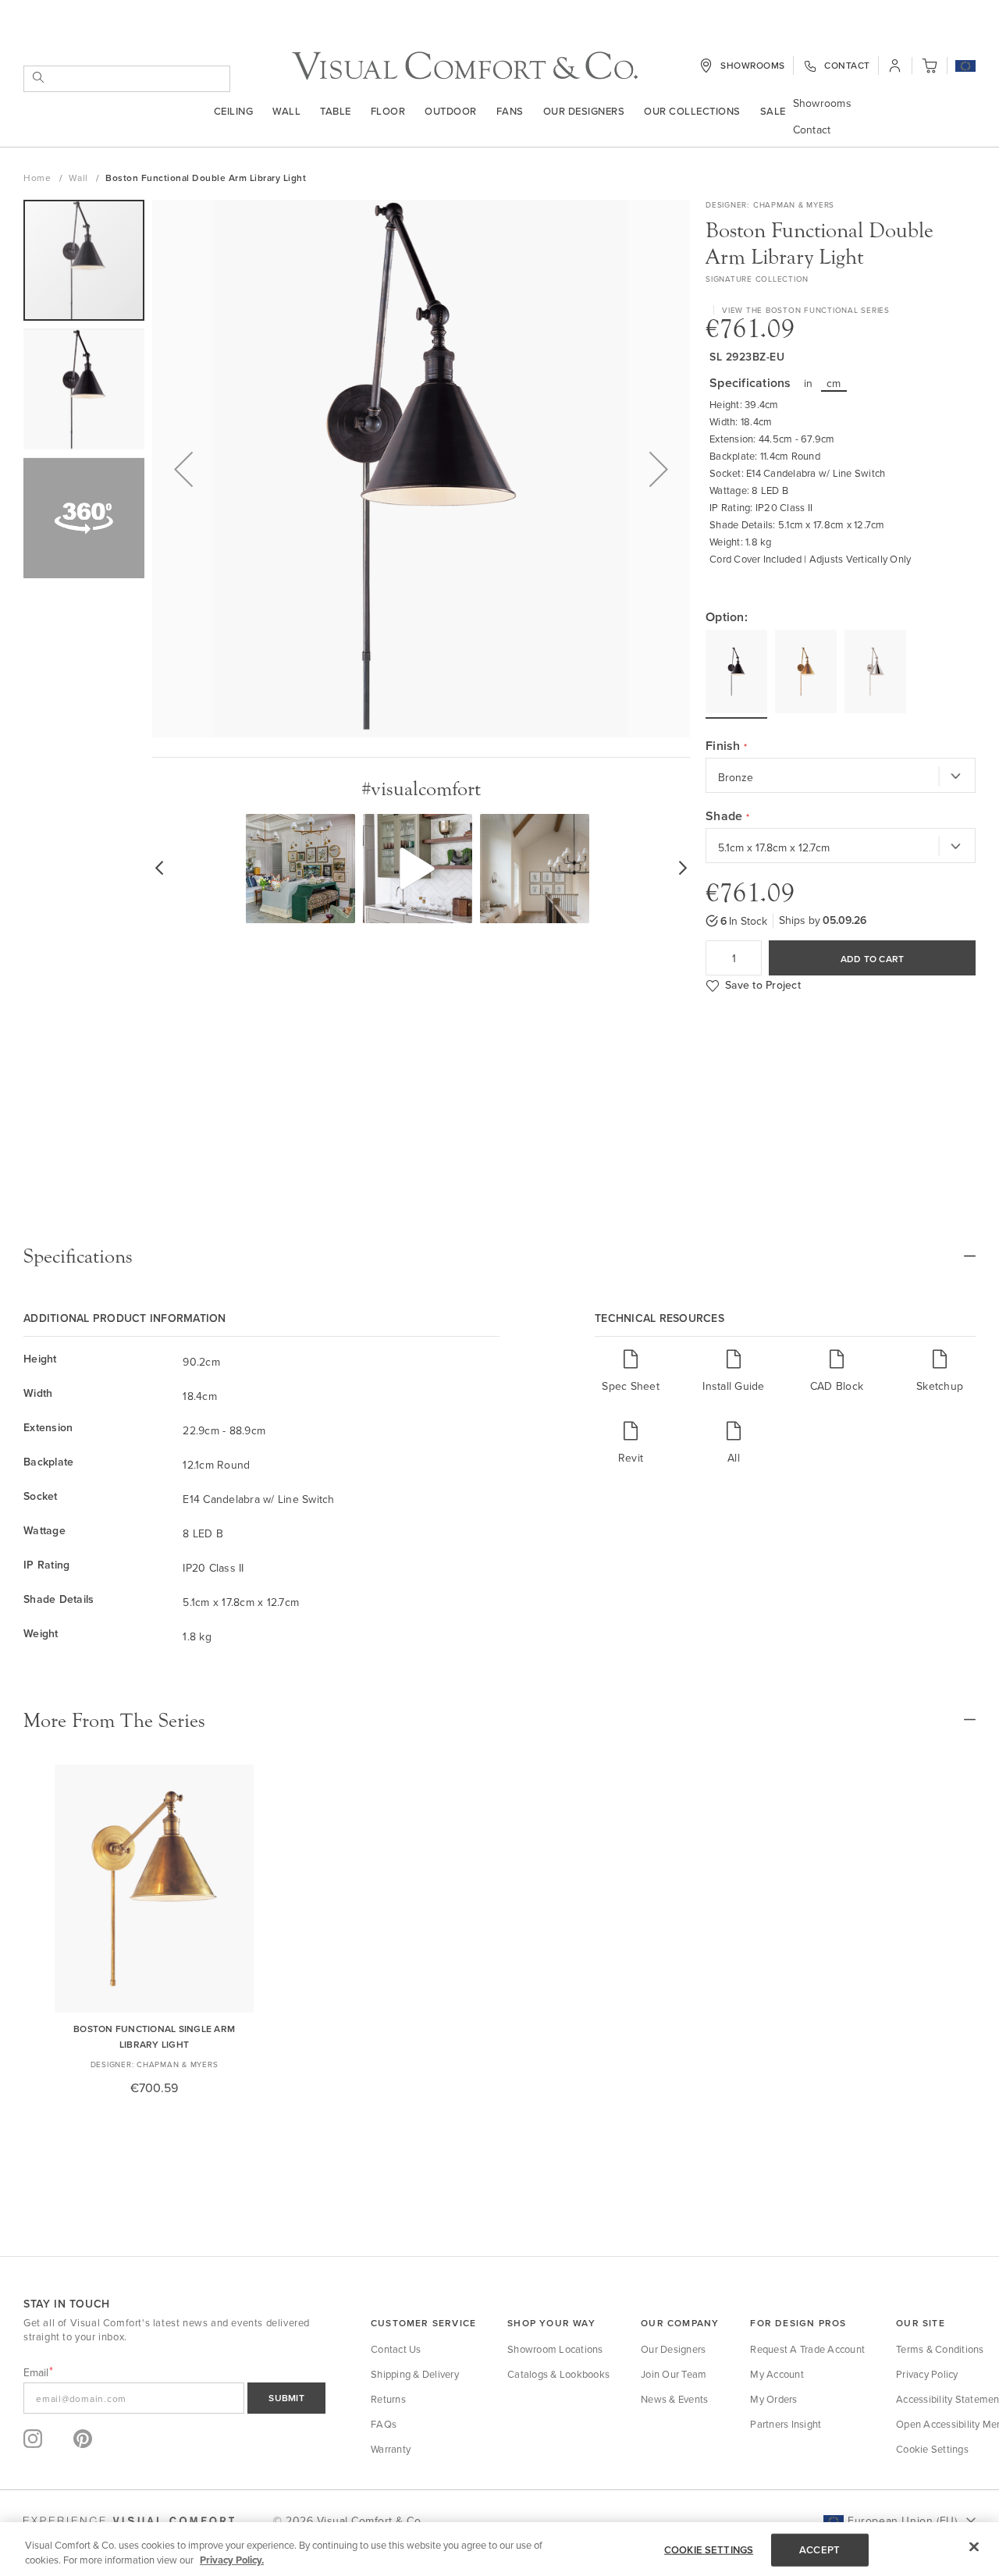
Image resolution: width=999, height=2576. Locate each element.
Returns (388, 2399)
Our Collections (692, 111)
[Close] (974, 2547)
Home (39, 178)
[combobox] (127, 79)
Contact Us (396, 2349)
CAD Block (837, 1386)
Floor (388, 111)
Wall (286, 111)
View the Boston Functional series (806, 310)
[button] (965, 67)
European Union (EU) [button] (902, 2521)
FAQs (384, 2424)
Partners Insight (786, 2424)
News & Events (674, 2399)
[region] (499, 2549)
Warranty (391, 2449)
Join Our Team (674, 2374)
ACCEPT (819, 2550)
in (809, 383)
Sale (773, 111)
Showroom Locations (555, 2349)
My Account (777, 2374)
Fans (510, 111)
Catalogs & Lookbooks (558, 2374)
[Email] (174, 2398)
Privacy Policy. (232, 2560)
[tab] (499, 1256)
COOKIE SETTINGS (709, 2550)
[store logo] (465, 66)
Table (336, 111)
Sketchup (940, 1386)
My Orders (773, 2399)
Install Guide (733, 1386)
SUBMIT (286, 2398)
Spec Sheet (631, 1386)
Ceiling (234, 111)
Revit (631, 1457)
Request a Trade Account (807, 2349)
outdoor (451, 111)
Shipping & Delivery (415, 2374)
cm (834, 383)
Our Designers (584, 111)
